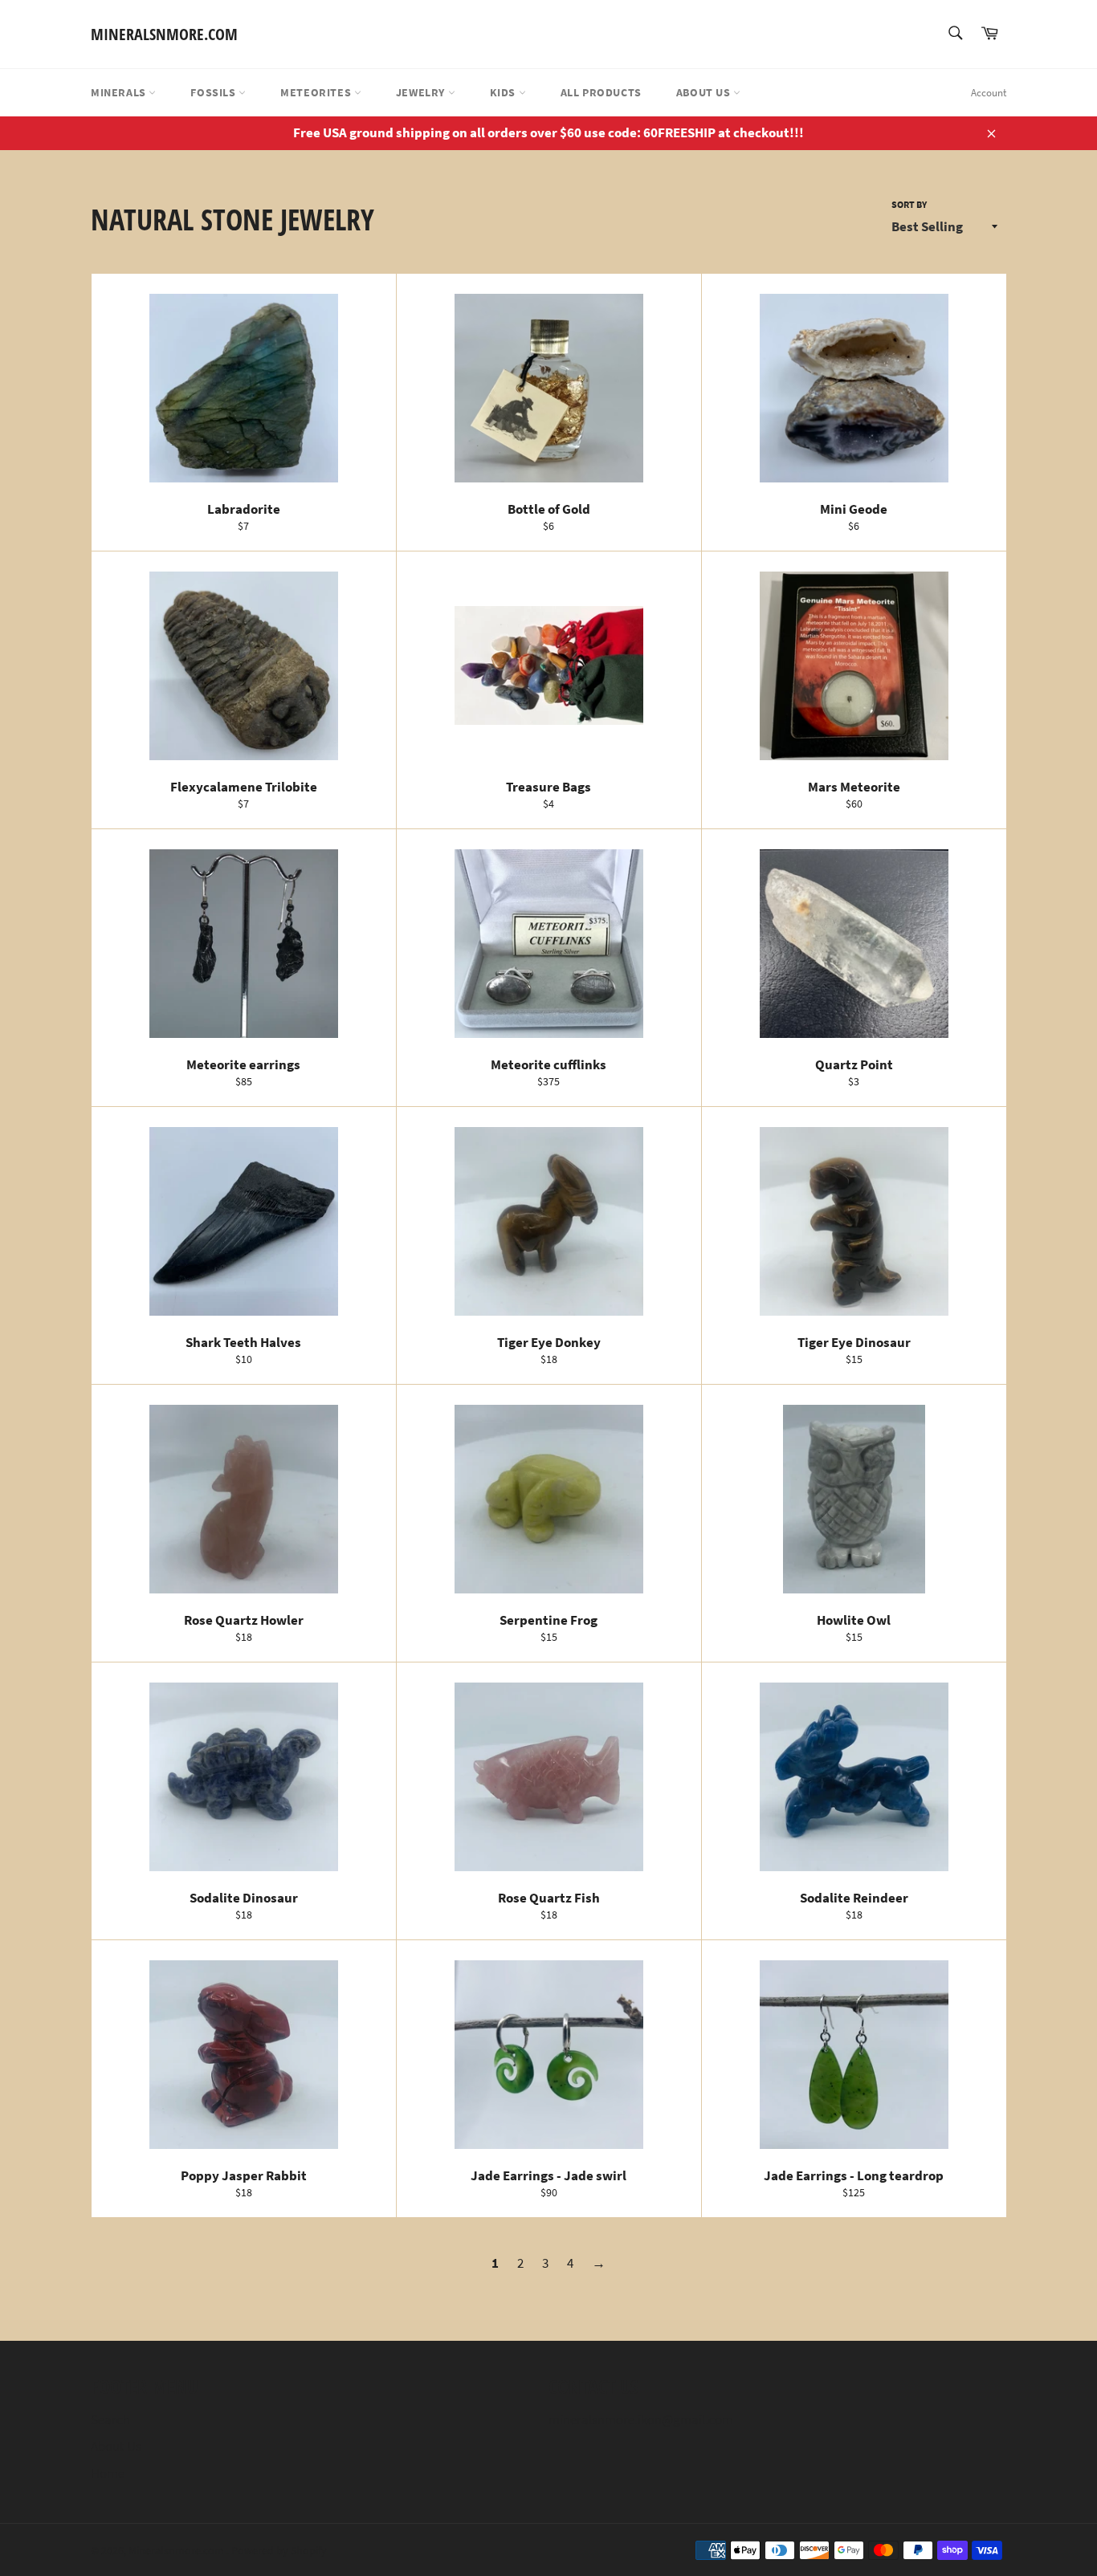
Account (989, 93)
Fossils (214, 92)
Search (110, 2419)
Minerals (120, 92)
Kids (504, 92)
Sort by (909, 204)
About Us (705, 92)
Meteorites (317, 92)
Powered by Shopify (279, 2551)
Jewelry (422, 92)
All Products (601, 92)
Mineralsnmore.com (164, 34)
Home (108, 2473)
